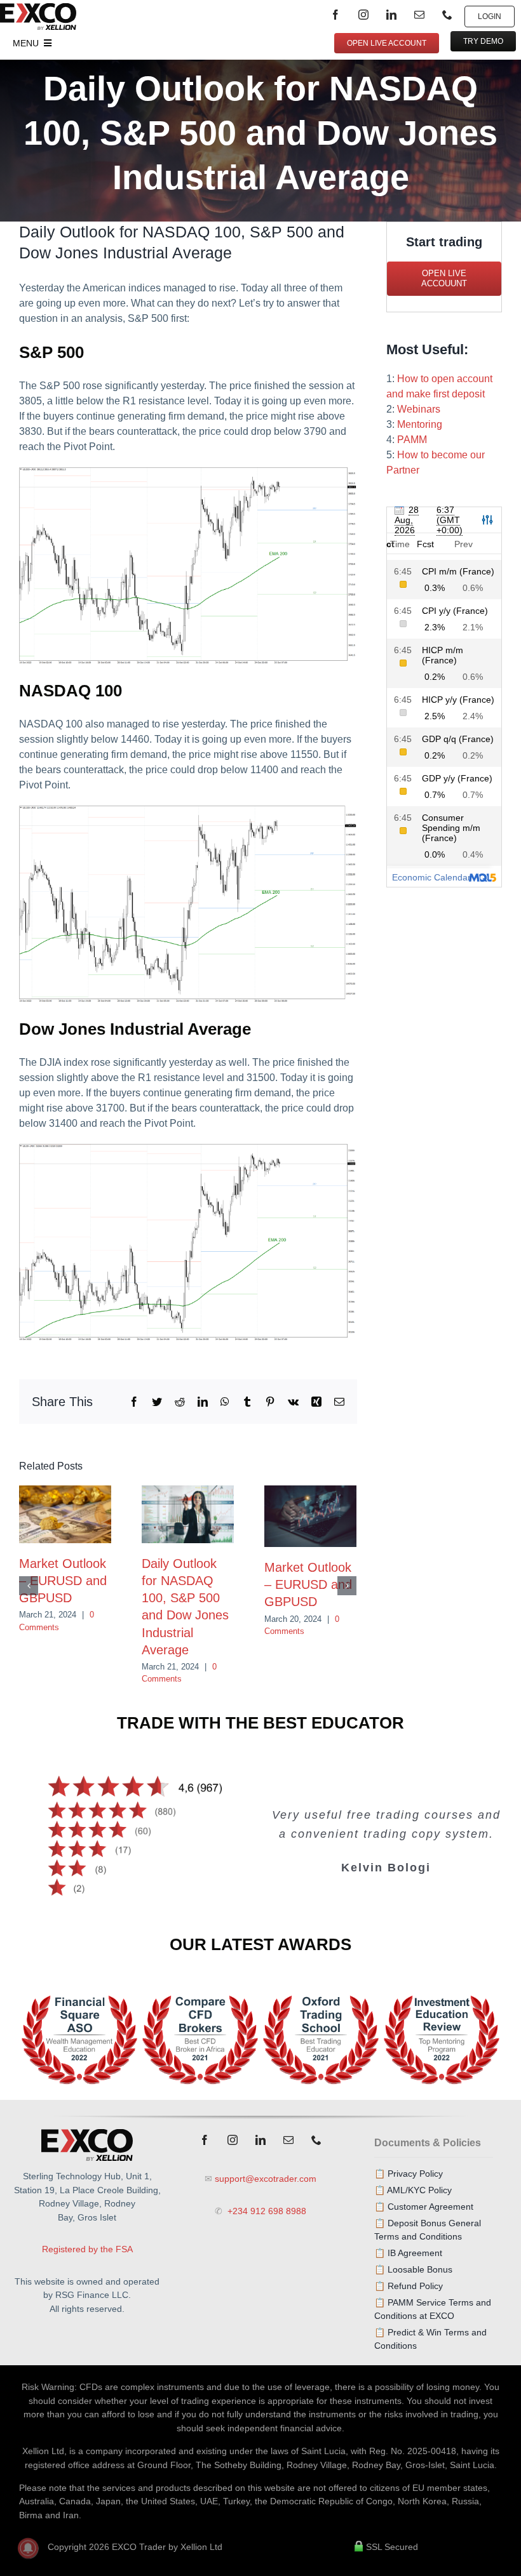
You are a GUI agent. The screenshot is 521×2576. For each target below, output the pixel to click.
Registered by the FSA (87, 2249)
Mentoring (420, 424)
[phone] (447, 15)
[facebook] (335, 15)
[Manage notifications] (28, 2548)
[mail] (419, 15)
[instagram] (363, 15)
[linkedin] (391, 15)
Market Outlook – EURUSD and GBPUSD (63, 1581)
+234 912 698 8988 (266, 2211)
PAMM (412, 440)
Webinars (419, 409)
